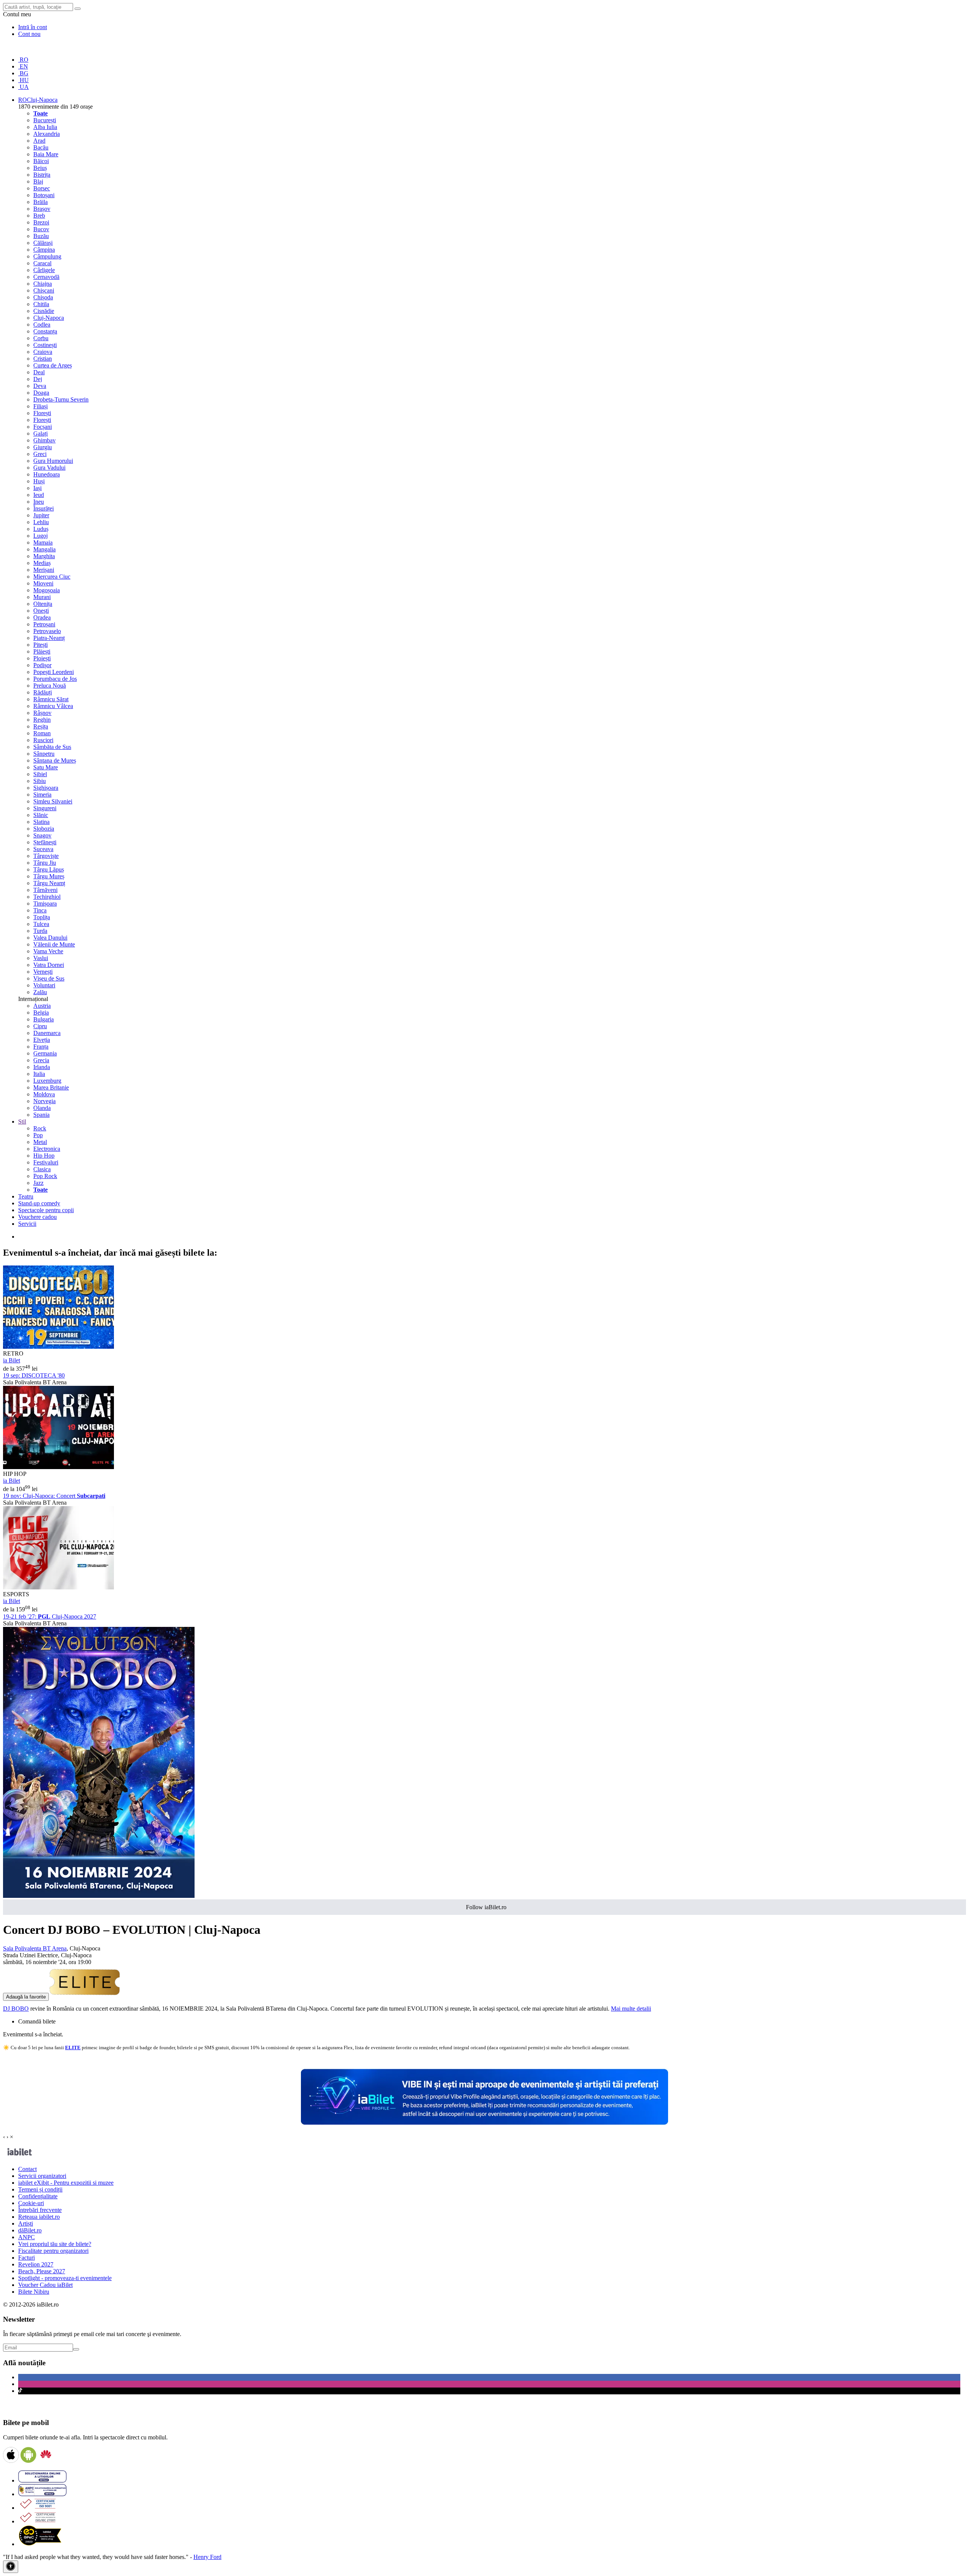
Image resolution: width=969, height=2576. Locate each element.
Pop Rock (45, 1176)
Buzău (41, 236)
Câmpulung (47, 256)
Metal (40, 1142)
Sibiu (40, 781)
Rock (40, 1128)
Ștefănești (45, 842)
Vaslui (41, 958)
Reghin (42, 720)
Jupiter (41, 515)
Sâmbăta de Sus (52, 747)
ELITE (73, 2048)
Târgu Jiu (45, 863)
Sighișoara (46, 788)
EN (23, 66)
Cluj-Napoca (49, 318)
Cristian (43, 359)
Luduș (41, 529)
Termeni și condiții (40, 2189)
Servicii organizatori (42, 2176)
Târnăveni (45, 890)
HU (23, 80)
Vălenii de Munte (54, 944)
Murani (42, 597)
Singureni (45, 808)
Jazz (38, 1183)
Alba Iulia (45, 127)
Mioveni (43, 583)
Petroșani (44, 624)
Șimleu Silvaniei (53, 801)
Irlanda (42, 1067)
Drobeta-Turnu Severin (61, 399)
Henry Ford (207, 2557)
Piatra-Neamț (49, 638)
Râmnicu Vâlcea (53, 706)
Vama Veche (48, 951)
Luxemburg (47, 1081)
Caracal (42, 263)
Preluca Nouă (50, 686)
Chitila (41, 304)
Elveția (42, 1040)
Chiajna (43, 284)
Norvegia (44, 1101)
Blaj (38, 181)
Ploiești (42, 658)
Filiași (41, 406)
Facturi (26, 2258)
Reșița (41, 726)
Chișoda (43, 297)
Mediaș (42, 563)
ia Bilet (12, 1360)
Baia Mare (46, 154)
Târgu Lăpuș (49, 869)
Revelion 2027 (36, 2264)
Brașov (42, 209)
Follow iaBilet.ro (486, 1907)
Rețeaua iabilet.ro (39, 2217)
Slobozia (44, 829)
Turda (40, 931)
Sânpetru (44, 754)
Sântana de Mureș (55, 760)
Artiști (26, 2223)
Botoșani (44, 195)
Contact (27, 2169)
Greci (40, 454)
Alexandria (47, 134)
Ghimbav (44, 440)
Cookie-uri (31, 2203)
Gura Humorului (53, 461)
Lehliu (41, 522)
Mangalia (44, 549)
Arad (39, 141)
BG (23, 73)
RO (23, 60)
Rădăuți (43, 692)
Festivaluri (46, 1162)
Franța (41, 1047)
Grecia (41, 1060)
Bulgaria (44, 1019)
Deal (39, 372)
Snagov (42, 835)
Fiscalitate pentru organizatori (53, 2251)
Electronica (47, 1149)
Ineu (39, 502)
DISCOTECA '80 (34, 1375)
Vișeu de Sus (49, 978)
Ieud (39, 495)
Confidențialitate (38, 2196)
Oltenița (43, 604)
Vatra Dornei (49, 965)
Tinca (40, 910)
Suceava (43, 849)
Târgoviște (46, 856)
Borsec (42, 188)
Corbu (41, 338)
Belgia (41, 1013)
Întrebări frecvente (40, 2210)
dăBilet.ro (30, 2230)
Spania (41, 1115)
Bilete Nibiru (34, 2292)
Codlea (42, 325)
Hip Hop (44, 1156)
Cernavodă (46, 277)
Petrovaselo (47, 631)
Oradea (42, 617)
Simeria (42, 795)
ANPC (26, 2237)
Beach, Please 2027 (42, 2271)
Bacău (41, 147)
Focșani (43, 427)
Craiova (43, 352)
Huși (39, 481)
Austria (42, 1006)
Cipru (40, 1026)
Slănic (41, 815)
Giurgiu (43, 447)
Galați (41, 433)
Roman (42, 733)
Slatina (41, 822)
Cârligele (44, 270)
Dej (38, 379)
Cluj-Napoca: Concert (54, 1496)
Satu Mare (46, 767)
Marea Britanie (51, 1087)
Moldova (44, 1094)
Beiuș (40, 168)
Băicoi (41, 161)
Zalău (40, 992)
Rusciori (43, 740)
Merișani (44, 570)
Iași (37, 488)
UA (23, 87)
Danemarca (47, 1033)
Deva (40, 386)
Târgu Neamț (49, 883)
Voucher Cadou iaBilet (45, 2285)
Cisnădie (44, 311)
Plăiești (42, 651)
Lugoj (41, 536)
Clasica (42, 1169)
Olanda (42, 1108)
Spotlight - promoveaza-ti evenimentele (65, 2278)
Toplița (42, 917)
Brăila (41, 202)
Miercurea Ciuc (52, 577)
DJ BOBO (16, 2009)
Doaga (41, 393)
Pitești (41, 645)
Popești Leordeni (54, 672)
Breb (39, 216)
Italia (39, 1074)
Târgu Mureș (49, 876)
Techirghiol (47, 897)
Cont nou (29, 34)
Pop (38, 1135)
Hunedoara (47, 474)
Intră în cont (33, 27)
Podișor (42, 665)
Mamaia (43, 542)
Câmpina (44, 250)
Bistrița (42, 175)
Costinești (45, 345)
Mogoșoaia (47, 590)
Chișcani (44, 290)
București (45, 120)
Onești (41, 611)
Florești (42, 413)
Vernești (43, 972)
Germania (45, 1053)
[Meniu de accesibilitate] (11, 2567)
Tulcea (41, 924)
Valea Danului (50, 938)
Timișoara (45, 904)
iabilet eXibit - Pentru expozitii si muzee (66, 2183)
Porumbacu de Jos (55, 679)
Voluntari (44, 985)
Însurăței (44, 508)
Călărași (43, 243)
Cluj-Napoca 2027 (50, 1616)
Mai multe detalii (631, 2009)
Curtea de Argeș (53, 365)
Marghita (44, 556)
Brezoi (41, 222)
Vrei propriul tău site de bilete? (55, 2244)
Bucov (41, 229)
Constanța (45, 331)
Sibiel (40, 774)
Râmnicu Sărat (51, 699)
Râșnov (42, 713)
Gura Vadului (49, 468)
